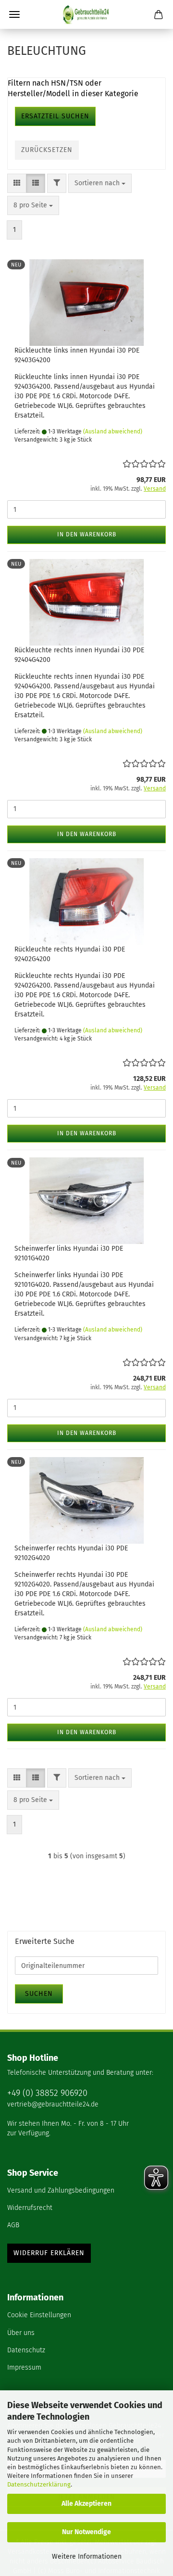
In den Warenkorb (87, 534)
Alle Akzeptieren (86, 2504)
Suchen (39, 1994)
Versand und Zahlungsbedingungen (61, 2190)
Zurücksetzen (47, 150)
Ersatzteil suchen (55, 116)
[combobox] (100, 183)
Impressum (24, 2367)
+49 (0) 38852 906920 (47, 2093)
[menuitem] (86, 2191)
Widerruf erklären (49, 2253)
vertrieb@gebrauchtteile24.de (53, 2104)
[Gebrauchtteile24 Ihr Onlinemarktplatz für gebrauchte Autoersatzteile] (86, 14)
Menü (14, 14)
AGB (13, 2225)
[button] (17, 183)
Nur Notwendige (86, 2532)
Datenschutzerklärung (39, 2484)
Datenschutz (26, 2350)
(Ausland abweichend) (113, 431)
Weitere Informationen (87, 2557)
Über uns (21, 2333)
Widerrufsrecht (30, 2208)
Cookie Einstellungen (39, 2315)
